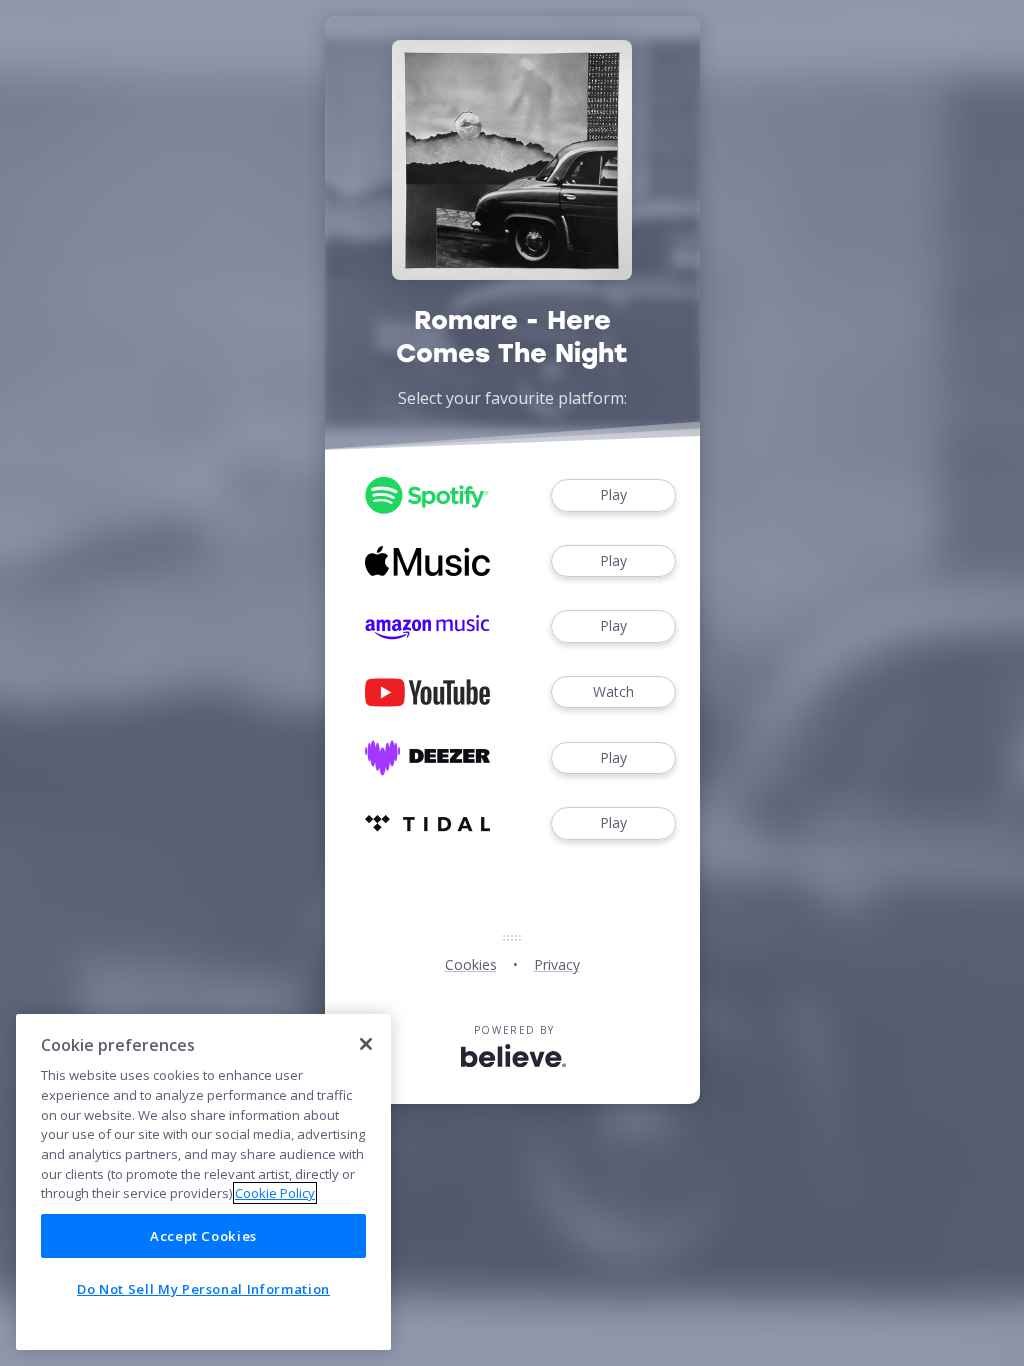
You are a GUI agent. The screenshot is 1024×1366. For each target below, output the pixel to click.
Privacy (557, 964)
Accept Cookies (203, 1236)
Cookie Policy (275, 1193)
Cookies (471, 964)
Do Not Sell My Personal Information (203, 1289)
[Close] (366, 1044)
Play (613, 494)
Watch (613, 691)
